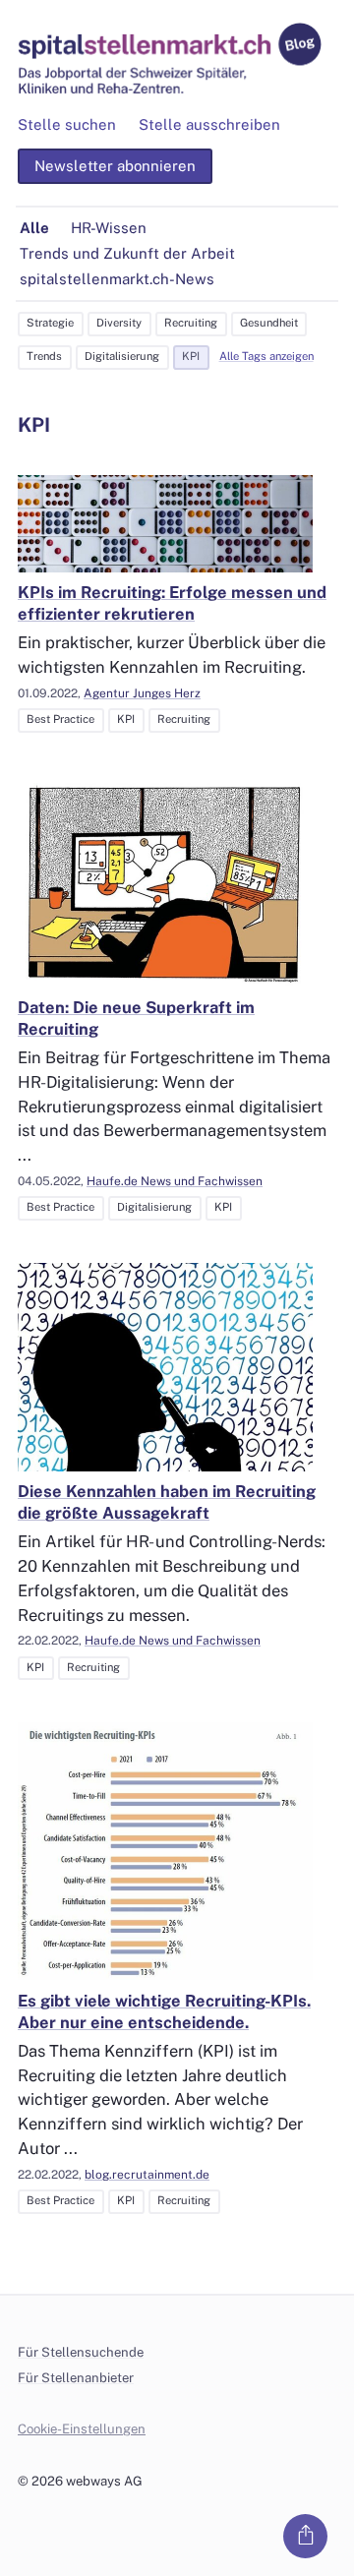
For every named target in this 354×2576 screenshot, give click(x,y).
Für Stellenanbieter (76, 2378)
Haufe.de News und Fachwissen (175, 1181)
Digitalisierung (122, 356)
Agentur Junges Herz (142, 693)
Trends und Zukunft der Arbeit (127, 253)
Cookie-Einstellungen (82, 2429)
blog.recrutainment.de (147, 2175)
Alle (34, 228)
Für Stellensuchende (81, 2352)
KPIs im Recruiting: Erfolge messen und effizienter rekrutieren (172, 603)
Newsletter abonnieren (115, 166)
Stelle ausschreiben (209, 124)
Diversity (119, 323)
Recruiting (191, 323)
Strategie (50, 323)
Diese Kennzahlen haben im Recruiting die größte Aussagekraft (167, 1502)
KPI (191, 356)
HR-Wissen (109, 228)
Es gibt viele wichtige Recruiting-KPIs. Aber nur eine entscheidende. (164, 2011)
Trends (44, 356)
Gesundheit (269, 323)
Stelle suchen (67, 124)
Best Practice (60, 719)
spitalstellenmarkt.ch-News (117, 279)
